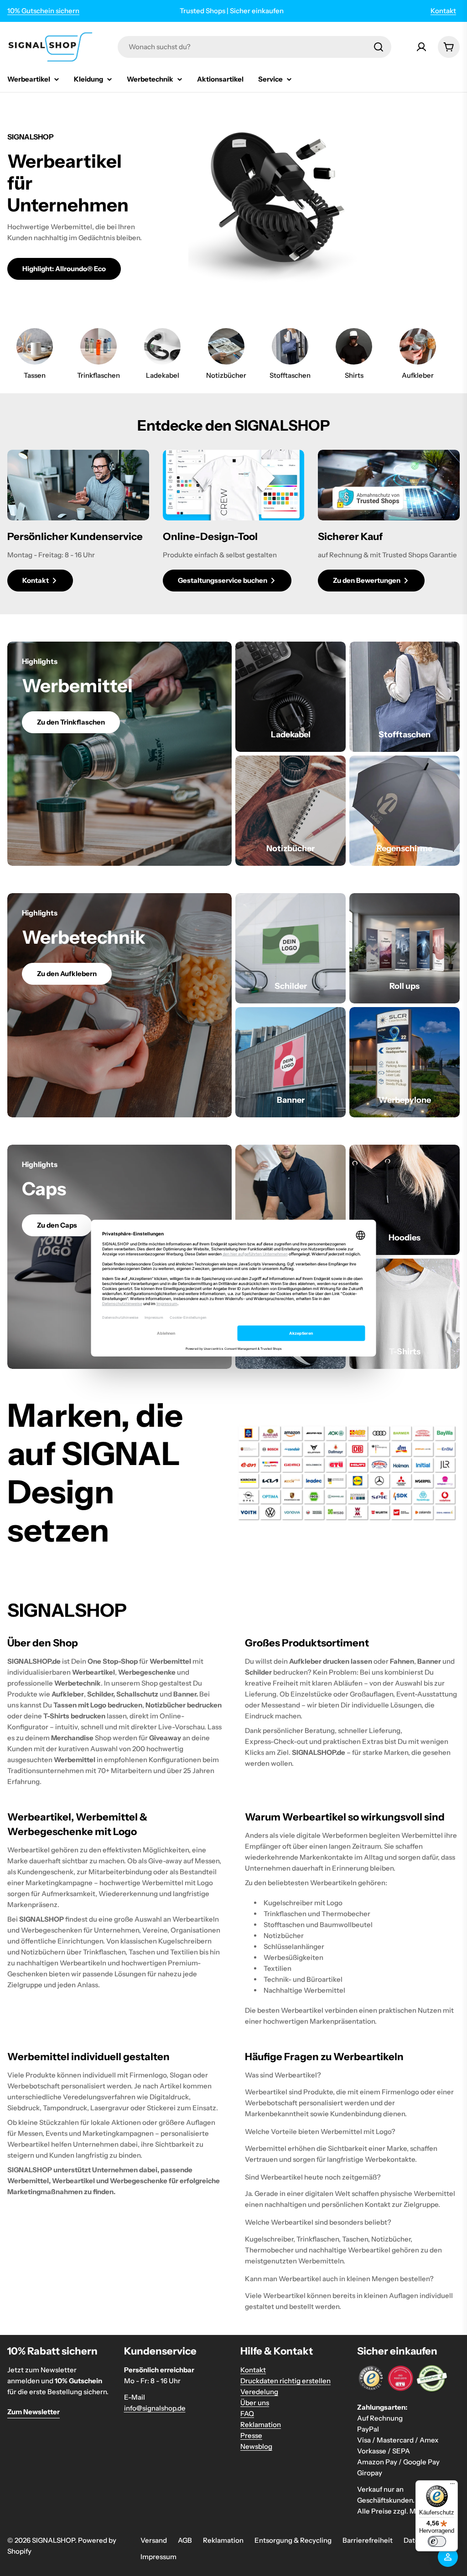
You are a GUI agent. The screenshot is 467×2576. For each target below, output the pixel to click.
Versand (154, 2540)
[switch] (437, 2541)
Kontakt (443, 11)
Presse (251, 2435)
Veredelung (259, 2392)
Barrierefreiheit (368, 2540)
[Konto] (421, 47)
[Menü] (452, 2486)
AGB (185, 2540)
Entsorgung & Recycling (293, 2540)
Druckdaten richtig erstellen (285, 2381)
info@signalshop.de (155, 2408)
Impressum (158, 2557)
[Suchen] (379, 47)
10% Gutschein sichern (43, 11)
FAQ (247, 2414)
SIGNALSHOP (53, 2540)
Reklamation (261, 2424)
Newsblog (256, 2446)
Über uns (255, 2403)
